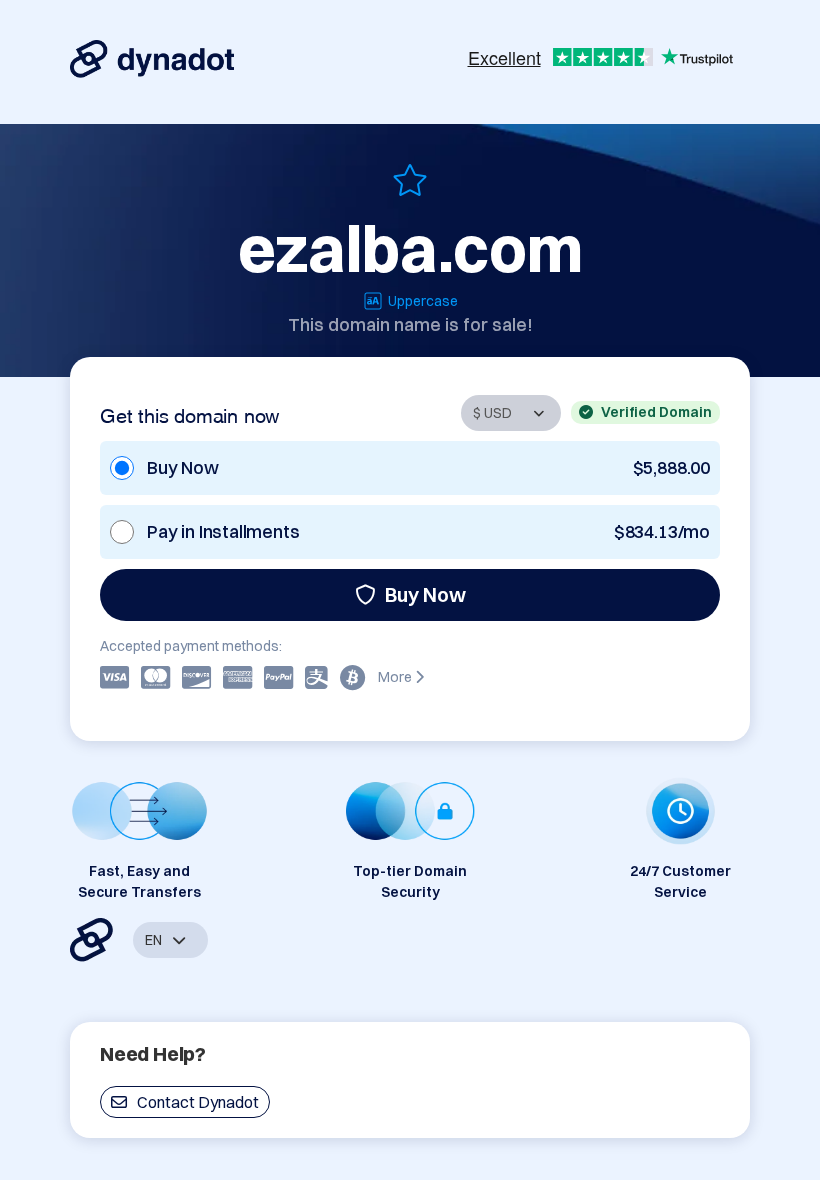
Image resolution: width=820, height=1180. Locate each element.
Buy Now (425, 594)
